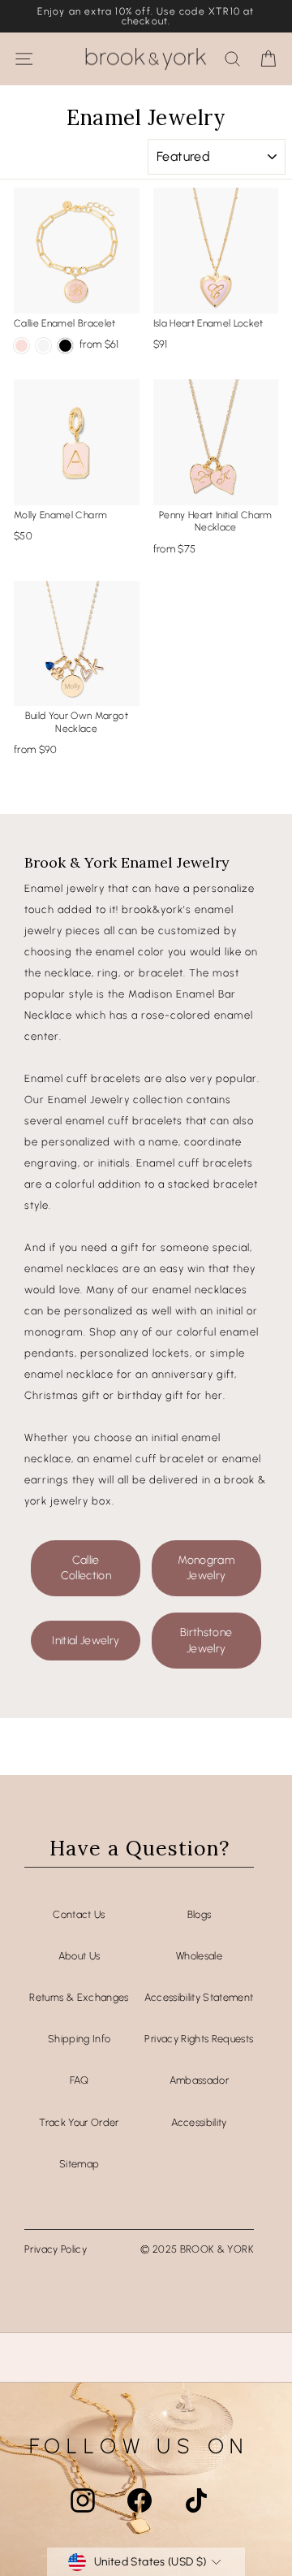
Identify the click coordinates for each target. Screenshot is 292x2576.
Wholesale (199, 1956)
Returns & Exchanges (79, 1997)
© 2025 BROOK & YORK (197, 2249)
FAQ (79, 2080)
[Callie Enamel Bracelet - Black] (65, 346)
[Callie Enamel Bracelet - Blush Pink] (21, 346)
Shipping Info (79, 2039)
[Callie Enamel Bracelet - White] (43, 346)
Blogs (200, 1914)
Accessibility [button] (199, 2122)
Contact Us (79, 1914)
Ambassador (199, 2080)
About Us (79, 1956)
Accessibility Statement (199, 1997)
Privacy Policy (56, 2249)
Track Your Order (79, 2122)
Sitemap (79, 2164)
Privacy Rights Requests (199, 2039)
